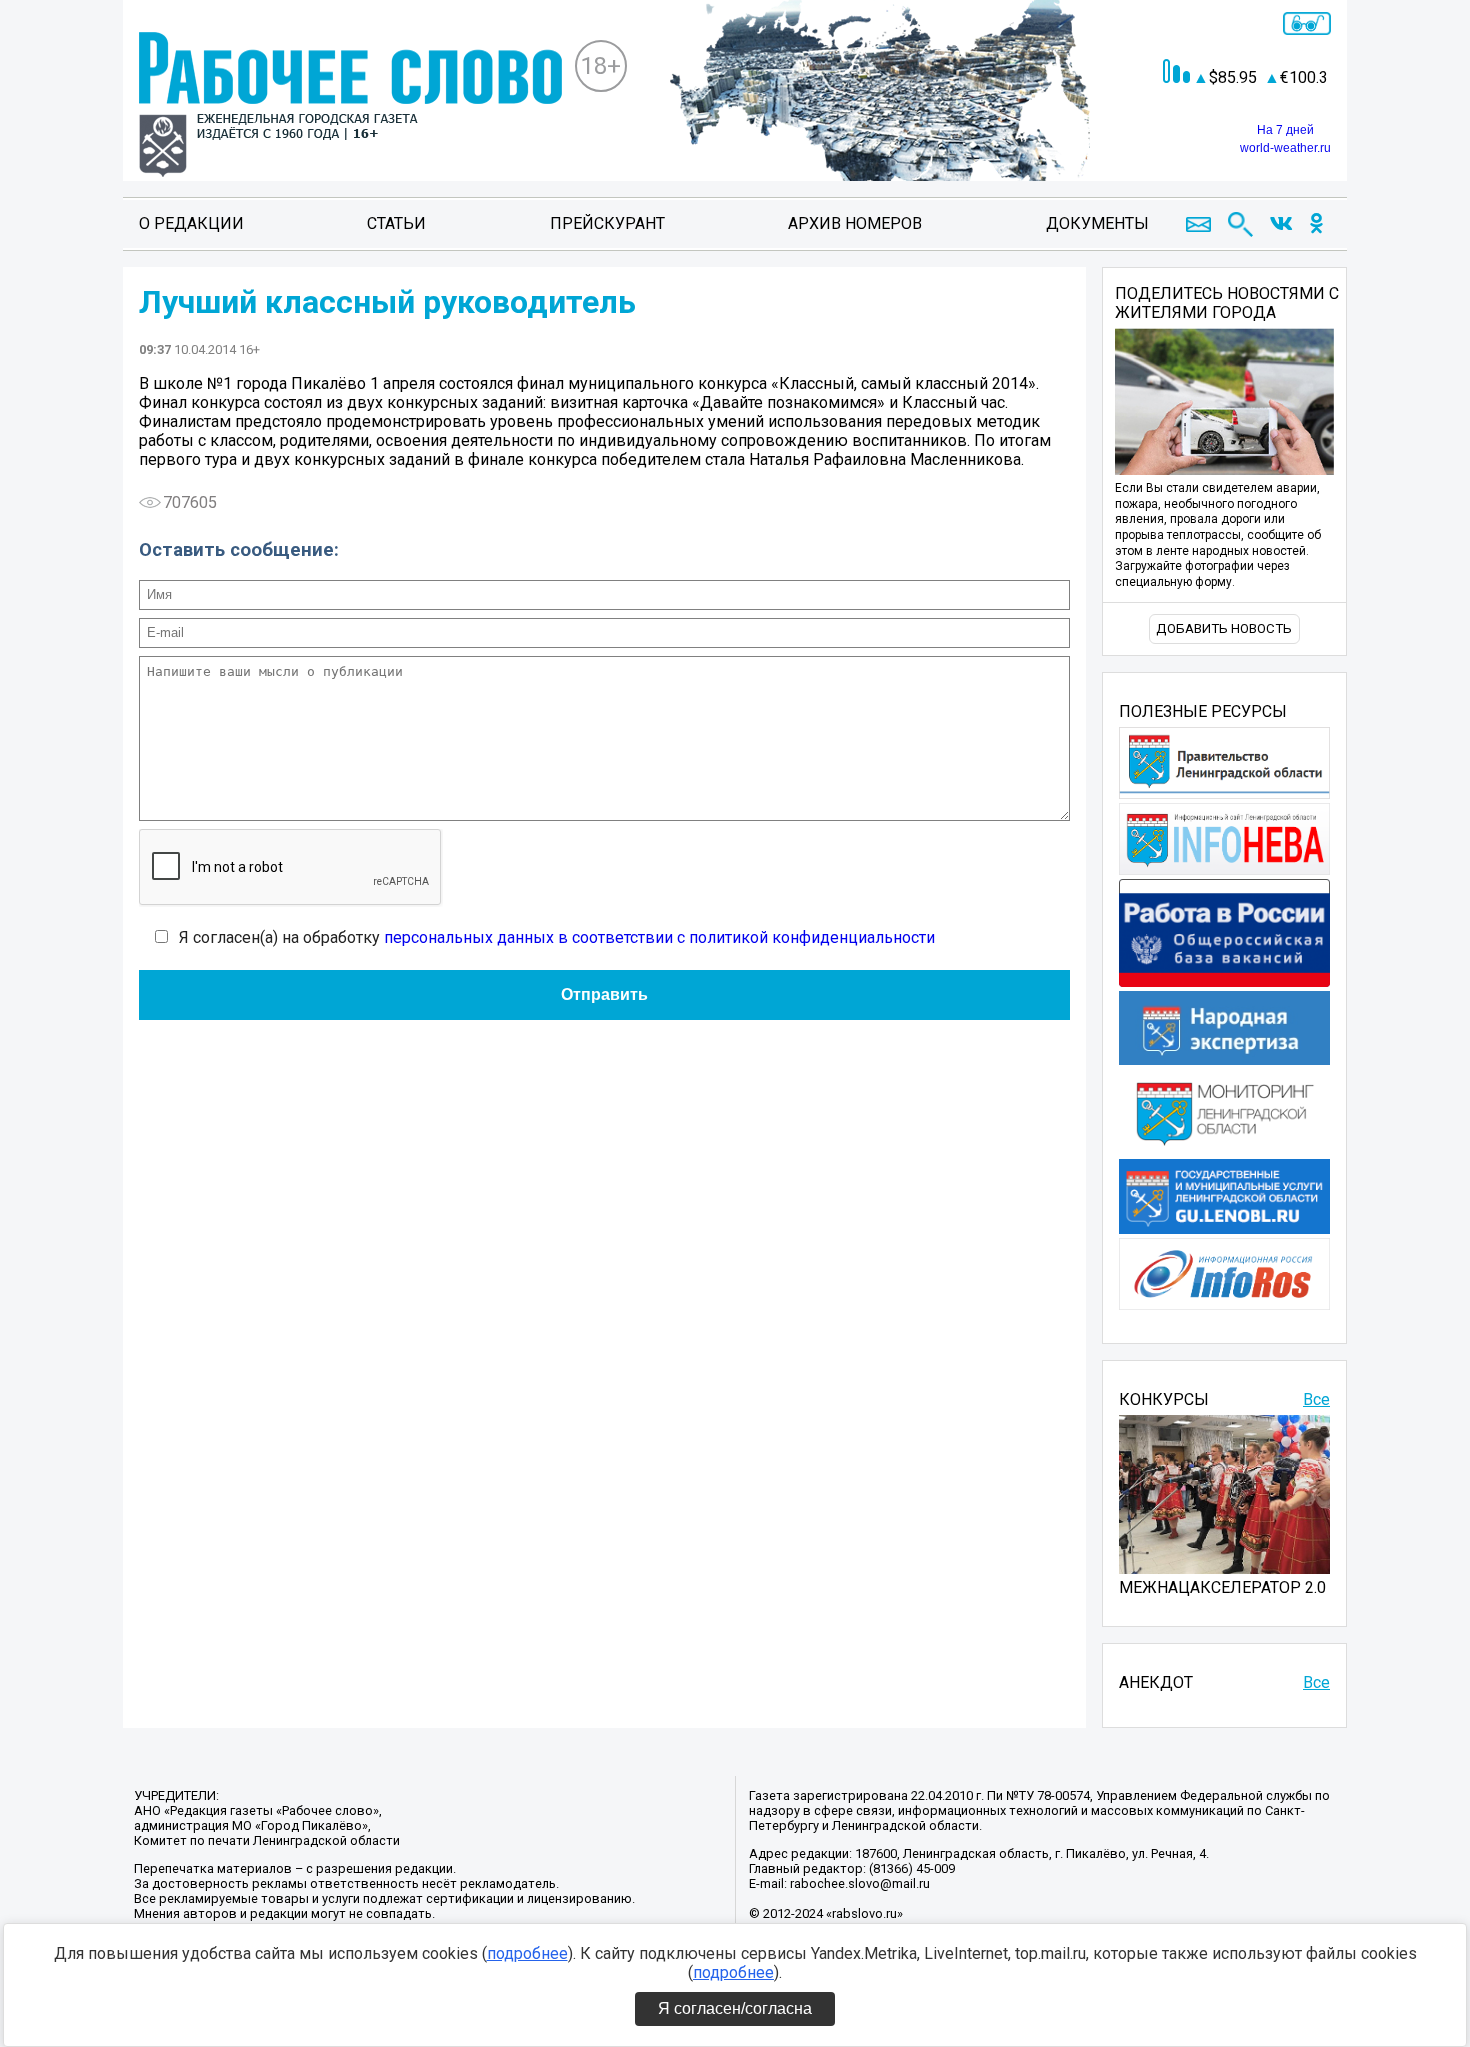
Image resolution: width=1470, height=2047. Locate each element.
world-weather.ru (1285, 148)
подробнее (527, 1953)
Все (1316, 1399)
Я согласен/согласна (735, 2008)
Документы (1097, 223)
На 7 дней (1285, 130)
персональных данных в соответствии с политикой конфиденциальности (659, 937)
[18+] (350, 106)
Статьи (396, 223)
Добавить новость (1224, 628)
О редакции (191, 223)
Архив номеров (855, 223)
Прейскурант (607, 223)
